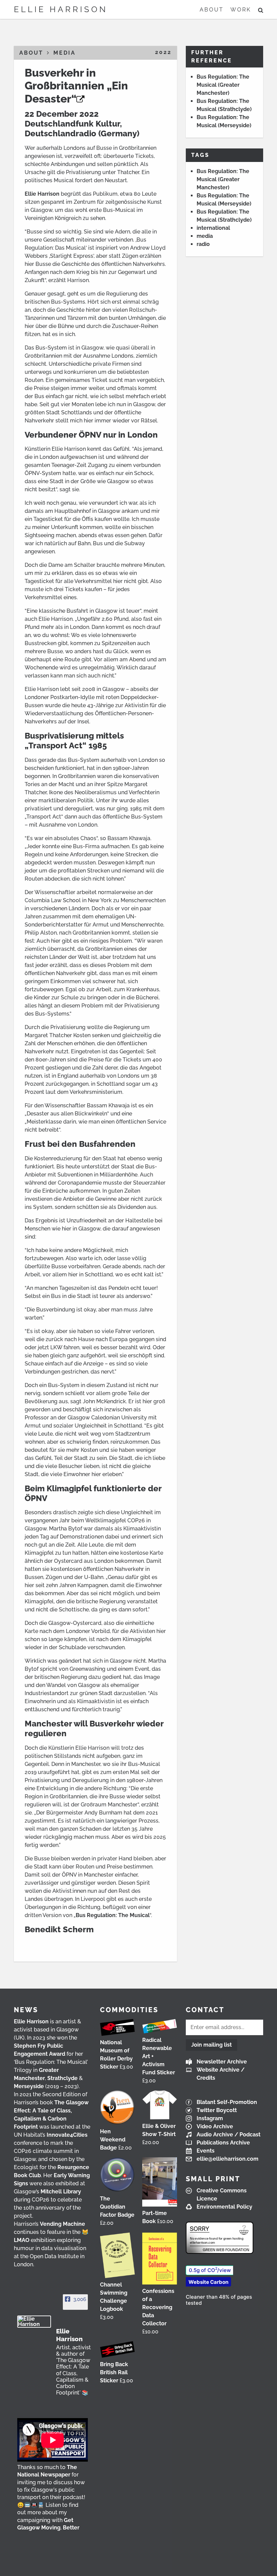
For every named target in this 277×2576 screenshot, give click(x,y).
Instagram (210, 2118)
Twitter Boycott (217, 2110)
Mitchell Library (61, 2192)
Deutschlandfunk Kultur (72, 124)
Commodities (129, 2010)
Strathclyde (62, 2078)
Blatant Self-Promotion (227, 2102)
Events (206, 2151)
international (213, 228)
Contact (205, 2010)
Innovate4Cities (67, 2135)
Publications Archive (223, 2143)
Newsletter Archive (222, 2062)
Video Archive (215, 2126)
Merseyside (29, 2086)
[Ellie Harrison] (34, 2322)
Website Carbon (208, 2282)
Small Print (213, 2179)
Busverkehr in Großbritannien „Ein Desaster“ (76, 86)
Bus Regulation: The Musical (113, 1915)
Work (241, 10)
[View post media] (53, 2440)
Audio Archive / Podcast (229, 2135)
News (26, 2010)
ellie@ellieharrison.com (228, 2159)
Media (65, 53)
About (212, 10)
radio (203, 244)
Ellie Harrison (61, 9)
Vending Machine (62, 2224)
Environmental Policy (224, 2207)
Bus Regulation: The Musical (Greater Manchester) (223, 85)
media (205, 236)
